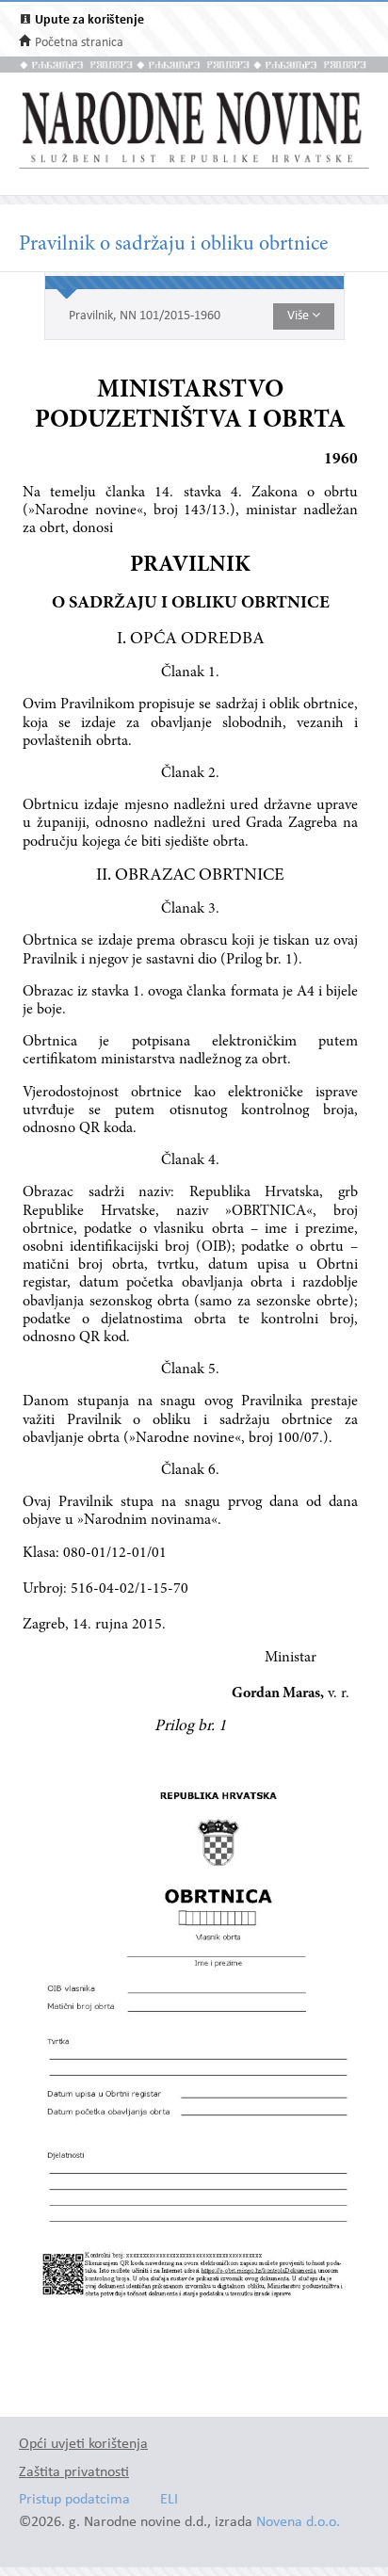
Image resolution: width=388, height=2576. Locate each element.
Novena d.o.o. (298, 2523)
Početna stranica (79, 43)
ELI (169, 2500)
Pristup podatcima (74, 2500)
